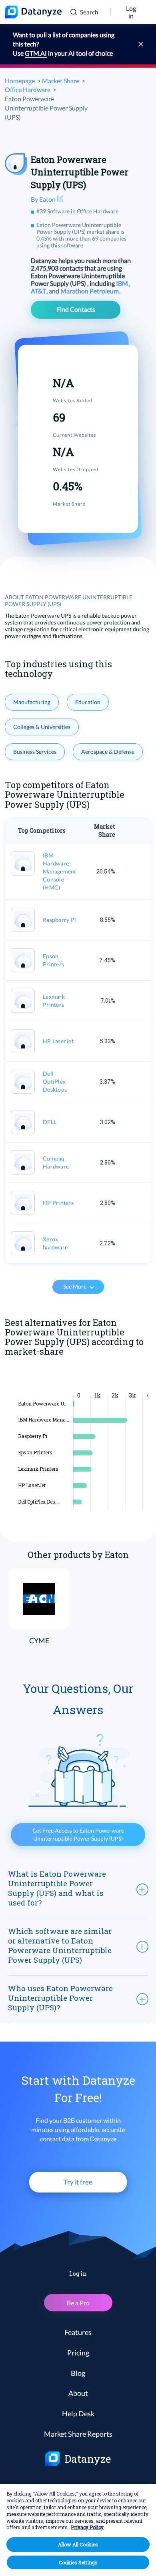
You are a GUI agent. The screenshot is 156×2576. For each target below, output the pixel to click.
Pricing (78, 2353)
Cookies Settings (78, 2562)
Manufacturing (32, 702)
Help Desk (78, 2413)
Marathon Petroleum (90, 291)
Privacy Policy (87, 2527)
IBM (123, 283)
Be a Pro (78, 2303)
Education (88, 702)
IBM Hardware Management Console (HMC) (60, 871)
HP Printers (58, 1203)
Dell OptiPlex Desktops (55, 1081)
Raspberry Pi (59, 920)
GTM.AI (36, 53)
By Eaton (44, 199)
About (78, 2393)
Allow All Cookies (78, 2544)
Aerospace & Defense (108, 752)
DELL (50, 1122)
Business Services (35, 752)
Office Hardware (28, 89)
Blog (78, 2373)
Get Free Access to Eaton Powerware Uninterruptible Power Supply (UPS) (78, 1834)
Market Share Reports (78, 2434)
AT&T (39, 291)
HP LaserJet (58, 1041)
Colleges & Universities (42, 727)
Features (78, 2332)
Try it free (78, 2182)
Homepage (20, 81)
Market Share (61, 81)
